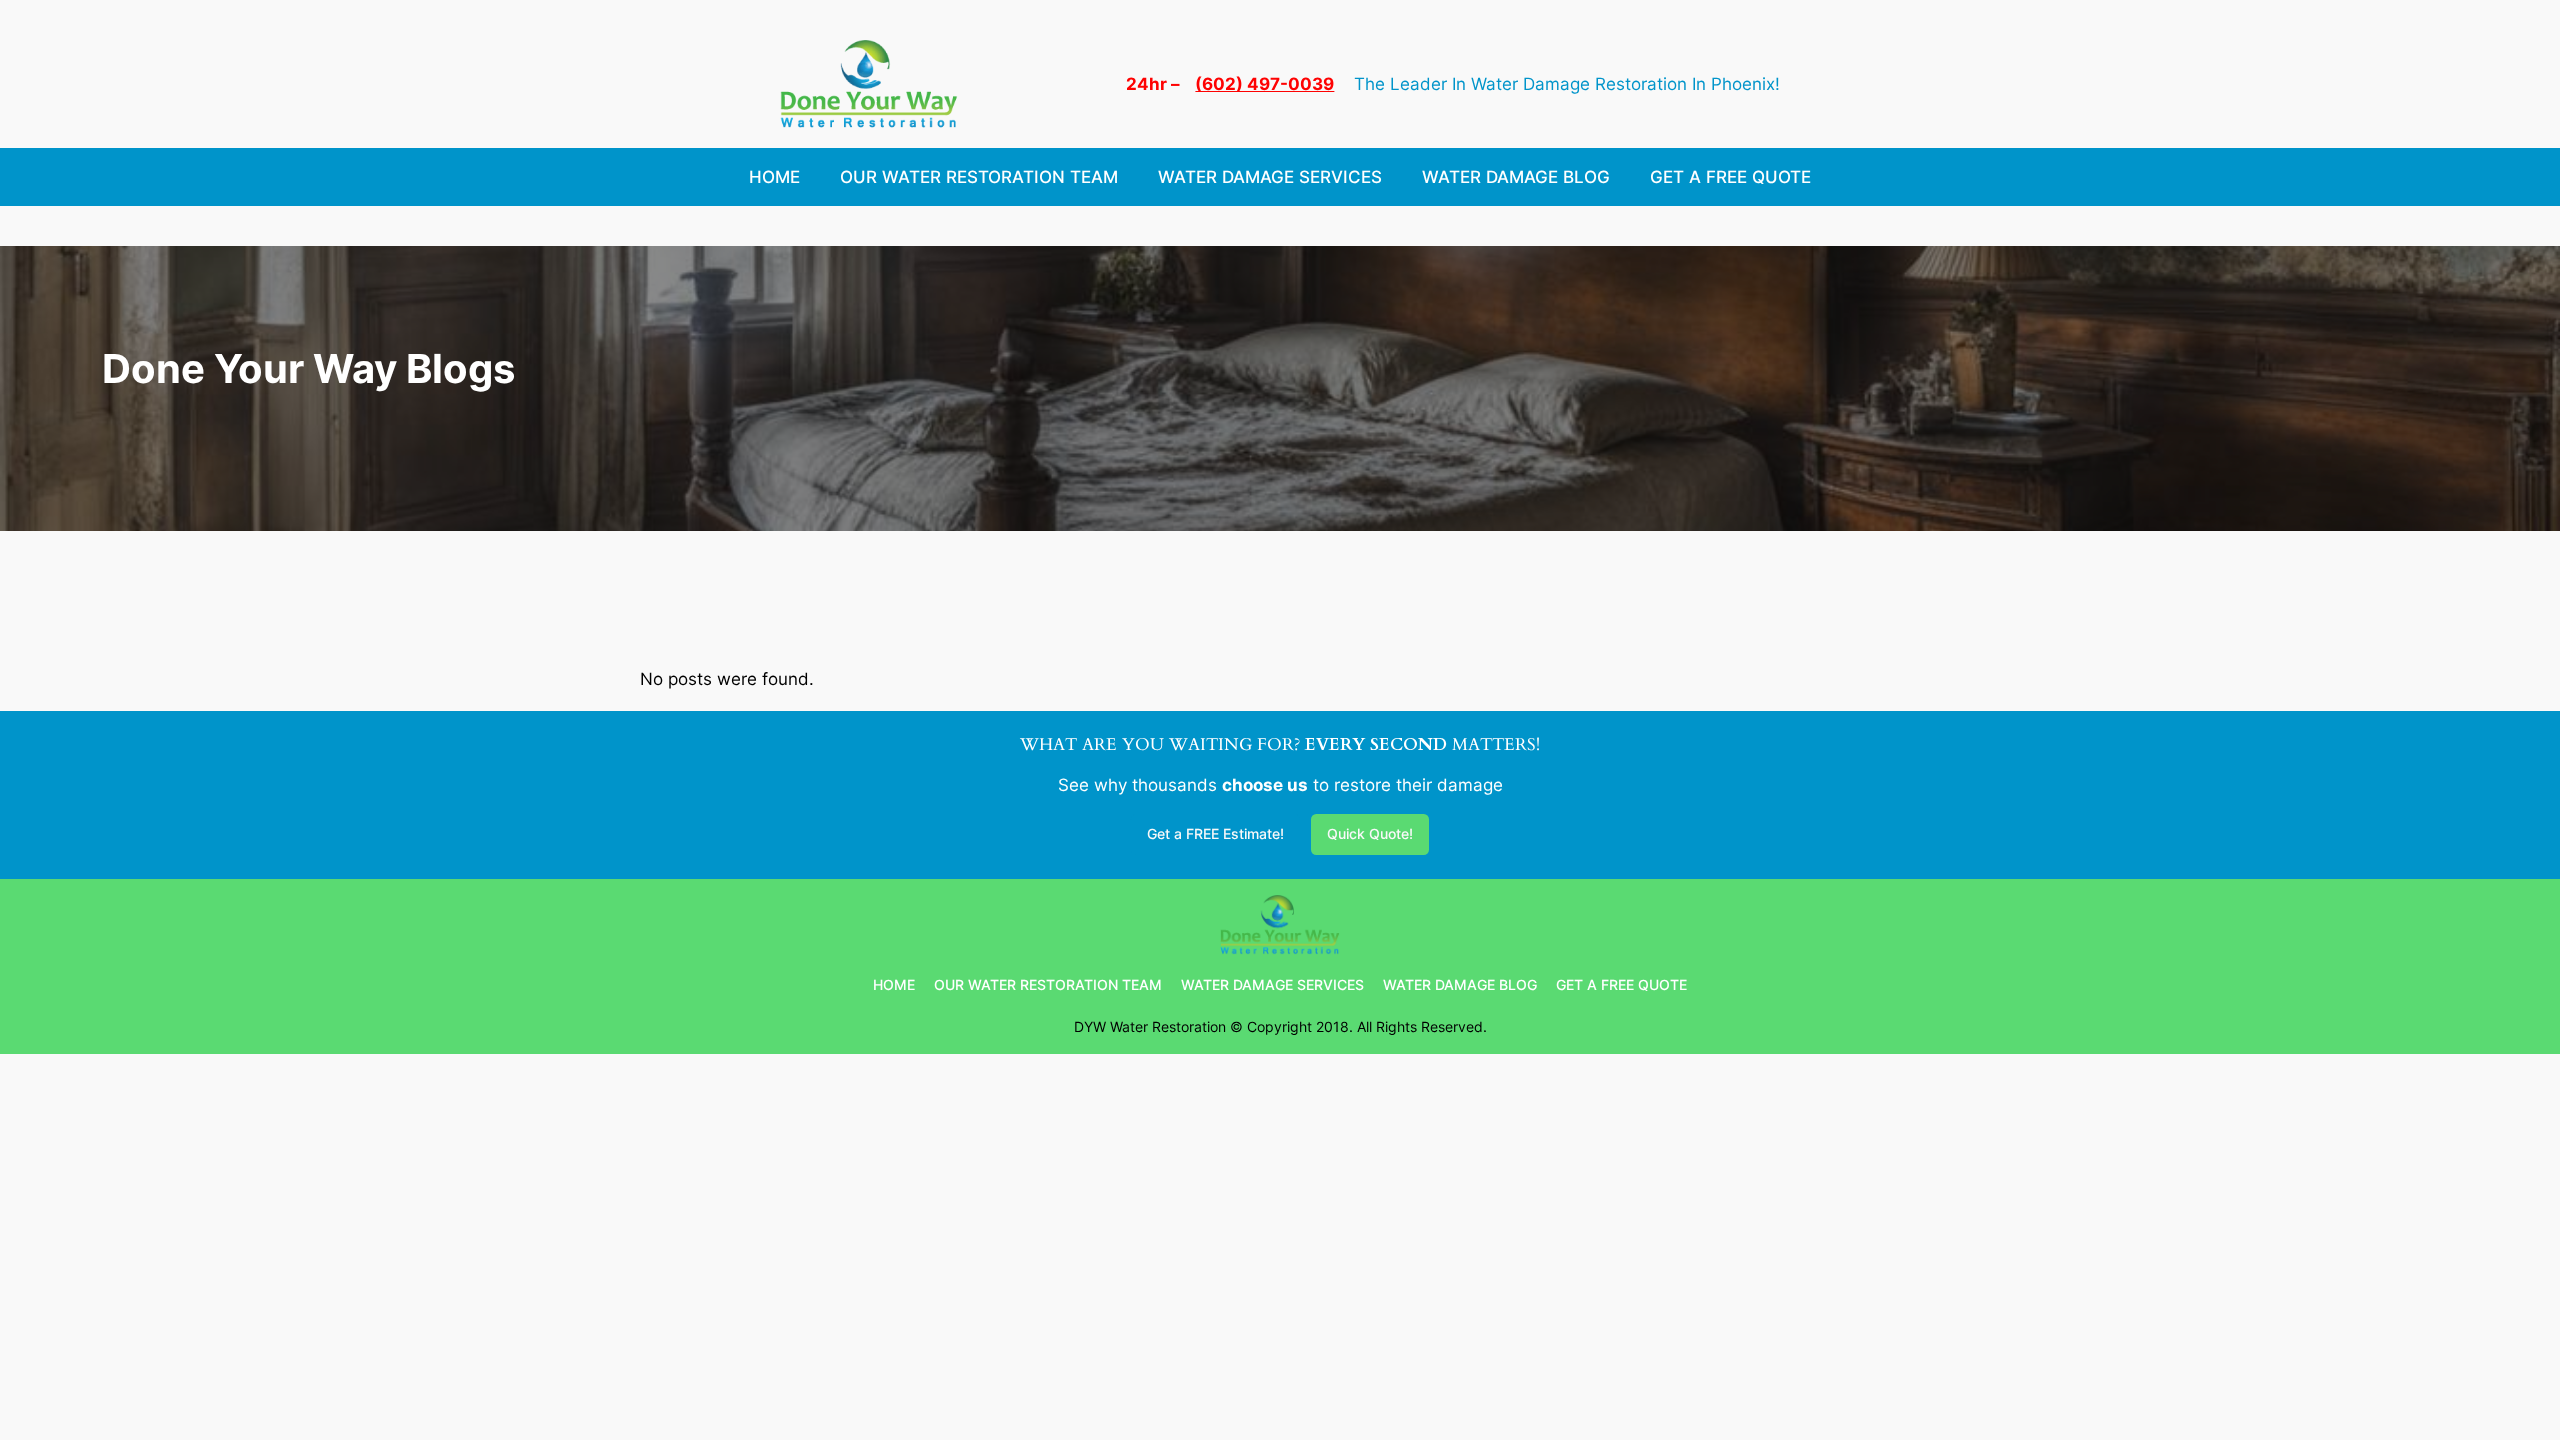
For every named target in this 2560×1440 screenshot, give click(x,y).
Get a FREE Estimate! (1215, 833)
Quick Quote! (1370, 833)
